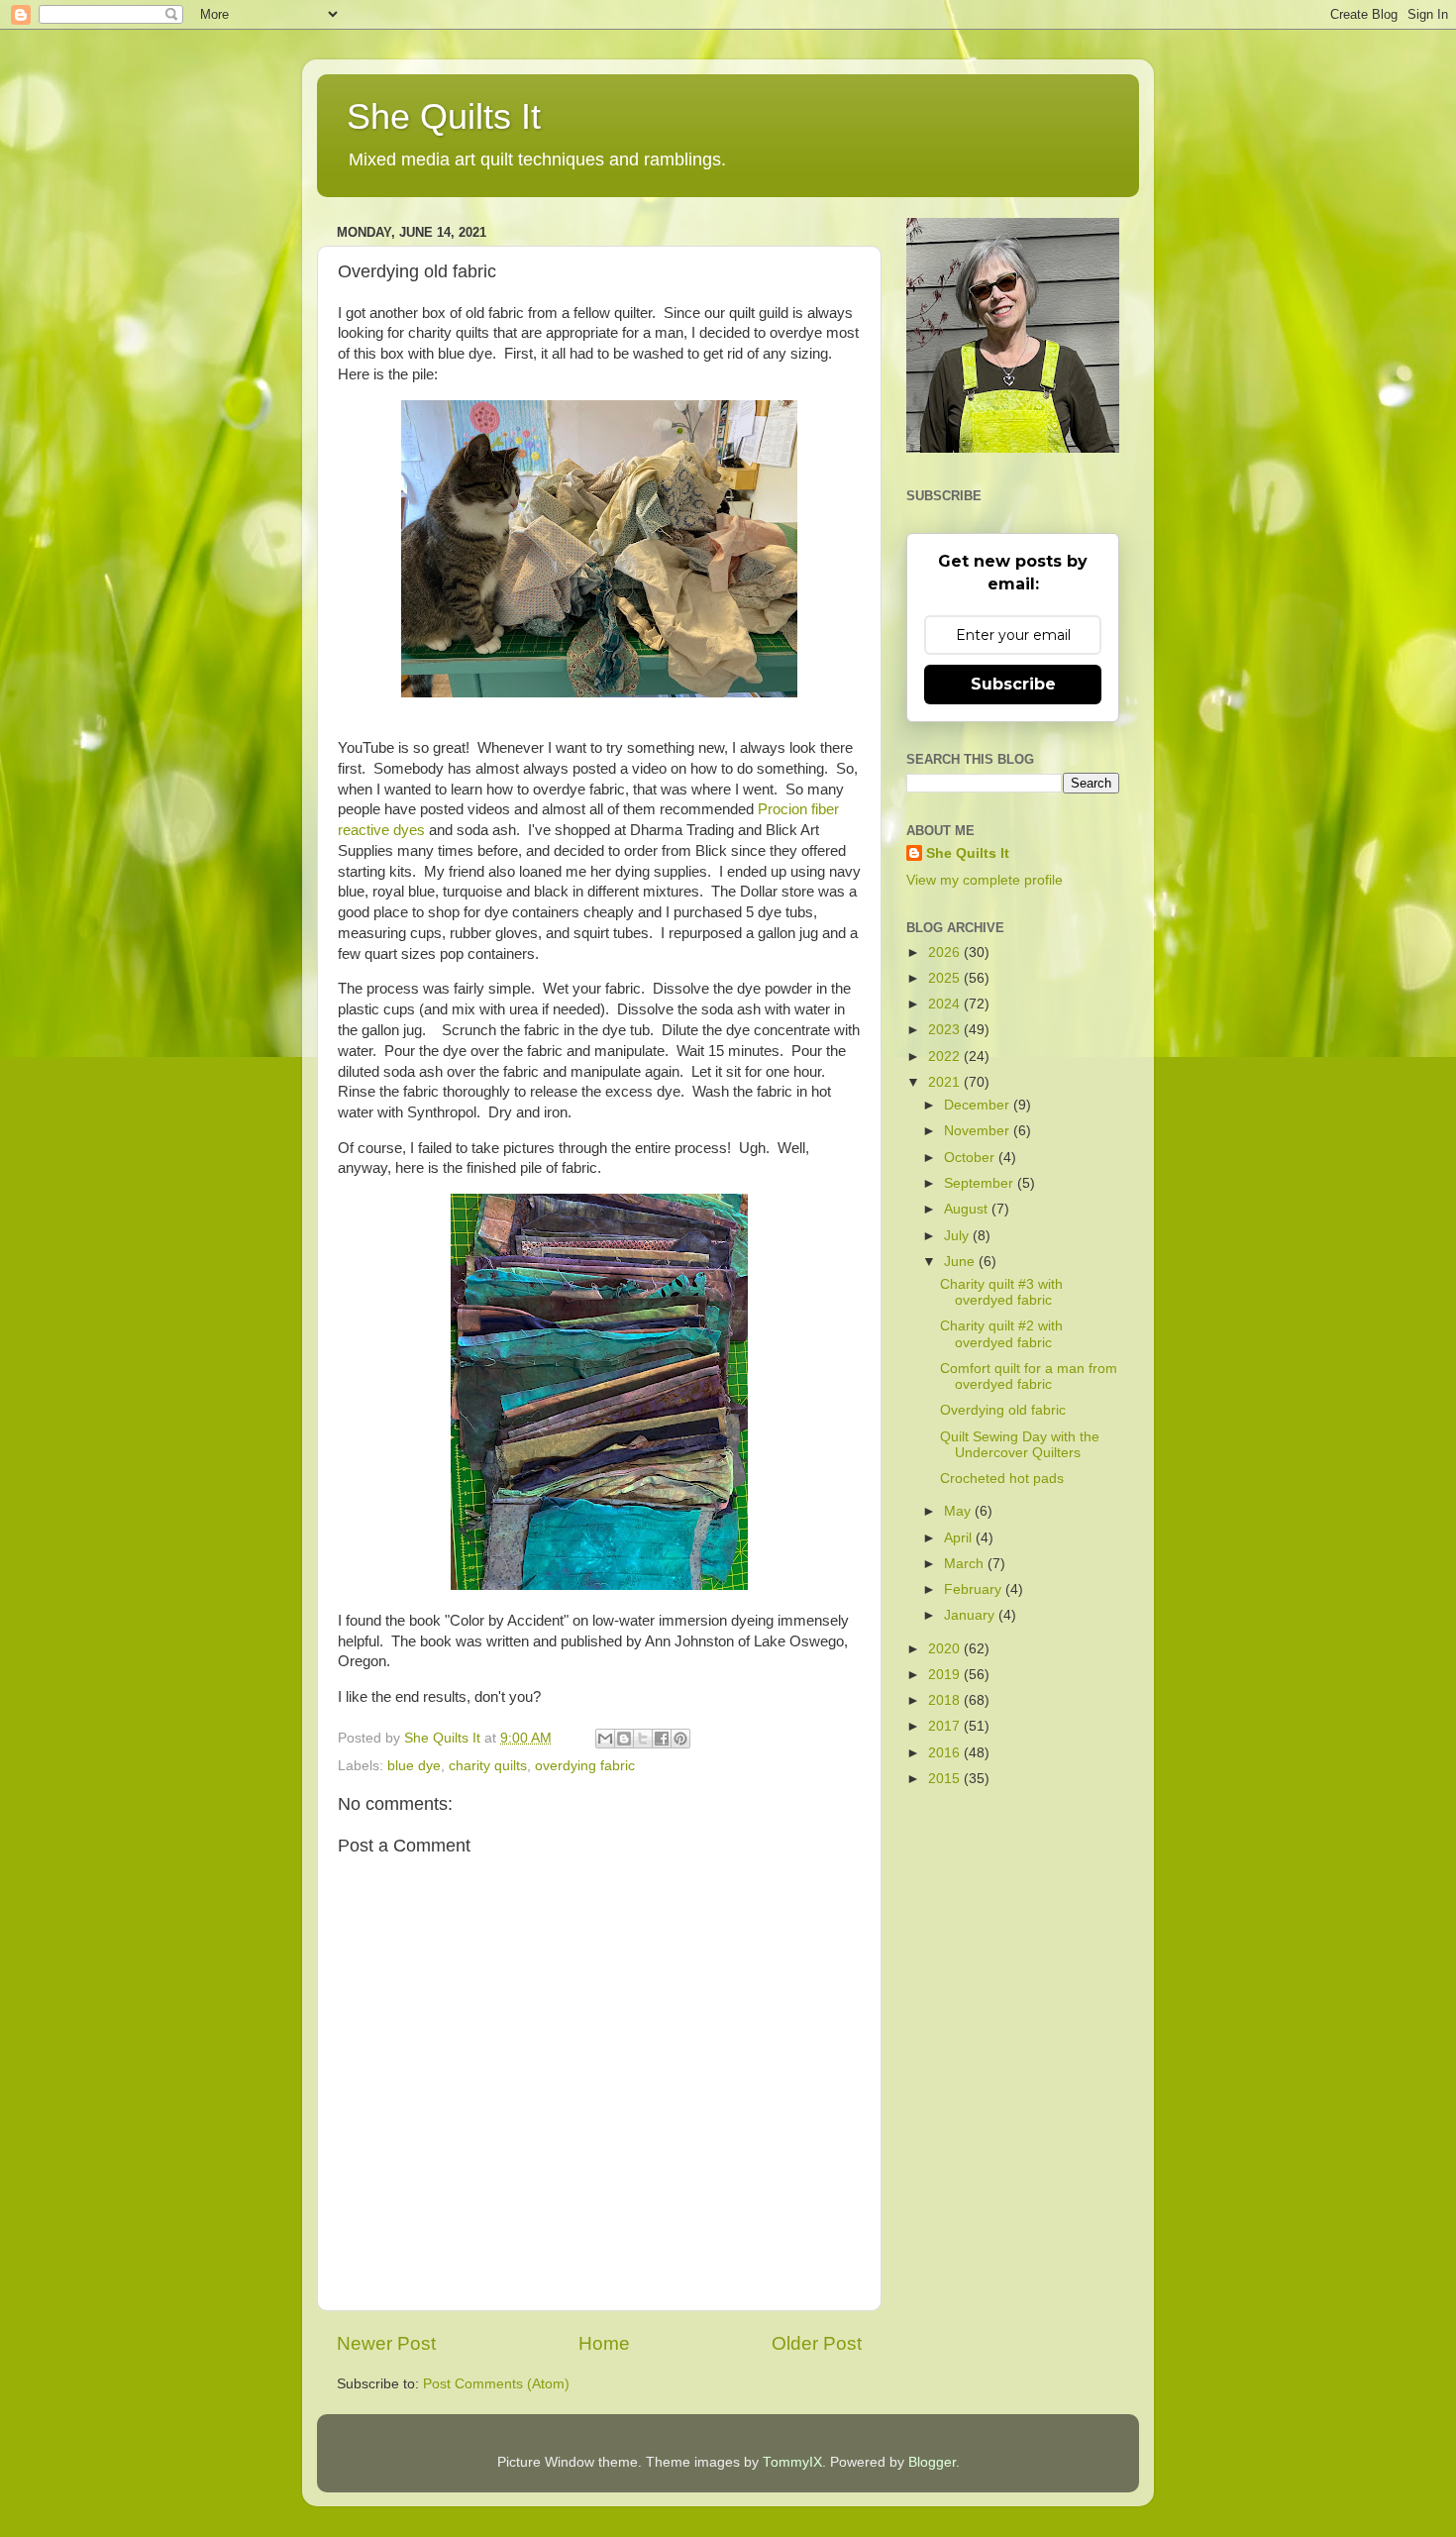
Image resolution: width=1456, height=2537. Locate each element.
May (959, 1511)
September (981, 1183)
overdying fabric (585, 1766)
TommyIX (792, 2462)
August (968, 1209)
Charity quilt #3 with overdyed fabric (1001, 1292)
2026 (946, 952)
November (979, 1131)
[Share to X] (643, 1739)
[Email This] (605, 1739)
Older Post (817, 2343)
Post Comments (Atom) (496, 2384)
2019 (946, 1675)
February (975, 1589)
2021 (946, 1082)
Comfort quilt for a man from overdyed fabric (1029, 1376)
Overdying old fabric (1003, 1410)
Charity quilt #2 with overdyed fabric (1001, 1334)
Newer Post (386, 2343)
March (966, 1564)
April (960, 1538)
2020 (946, 1649)
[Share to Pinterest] (680, 1739)
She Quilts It (444, 116)
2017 (946, 1726)
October (971, 1158)
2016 (946, 1753)
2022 (946, 1057)
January (971, 1615)
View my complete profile (985, 880)
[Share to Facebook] (662, 1739)
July (958, 1236)
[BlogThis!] (624, 1739)
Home (604, 2343)
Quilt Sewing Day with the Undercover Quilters (1020, 1445)
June (961, 1262)
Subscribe (1013, 684)
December (979, 1105)
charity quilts (488, 1766)
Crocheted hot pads (1002, 1479)
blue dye (414, 1766)
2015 (946, 1779)
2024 (946, 1004)
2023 (946, 1030)
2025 (946, 978)
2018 (946, 1700)
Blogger (932, 2462)
